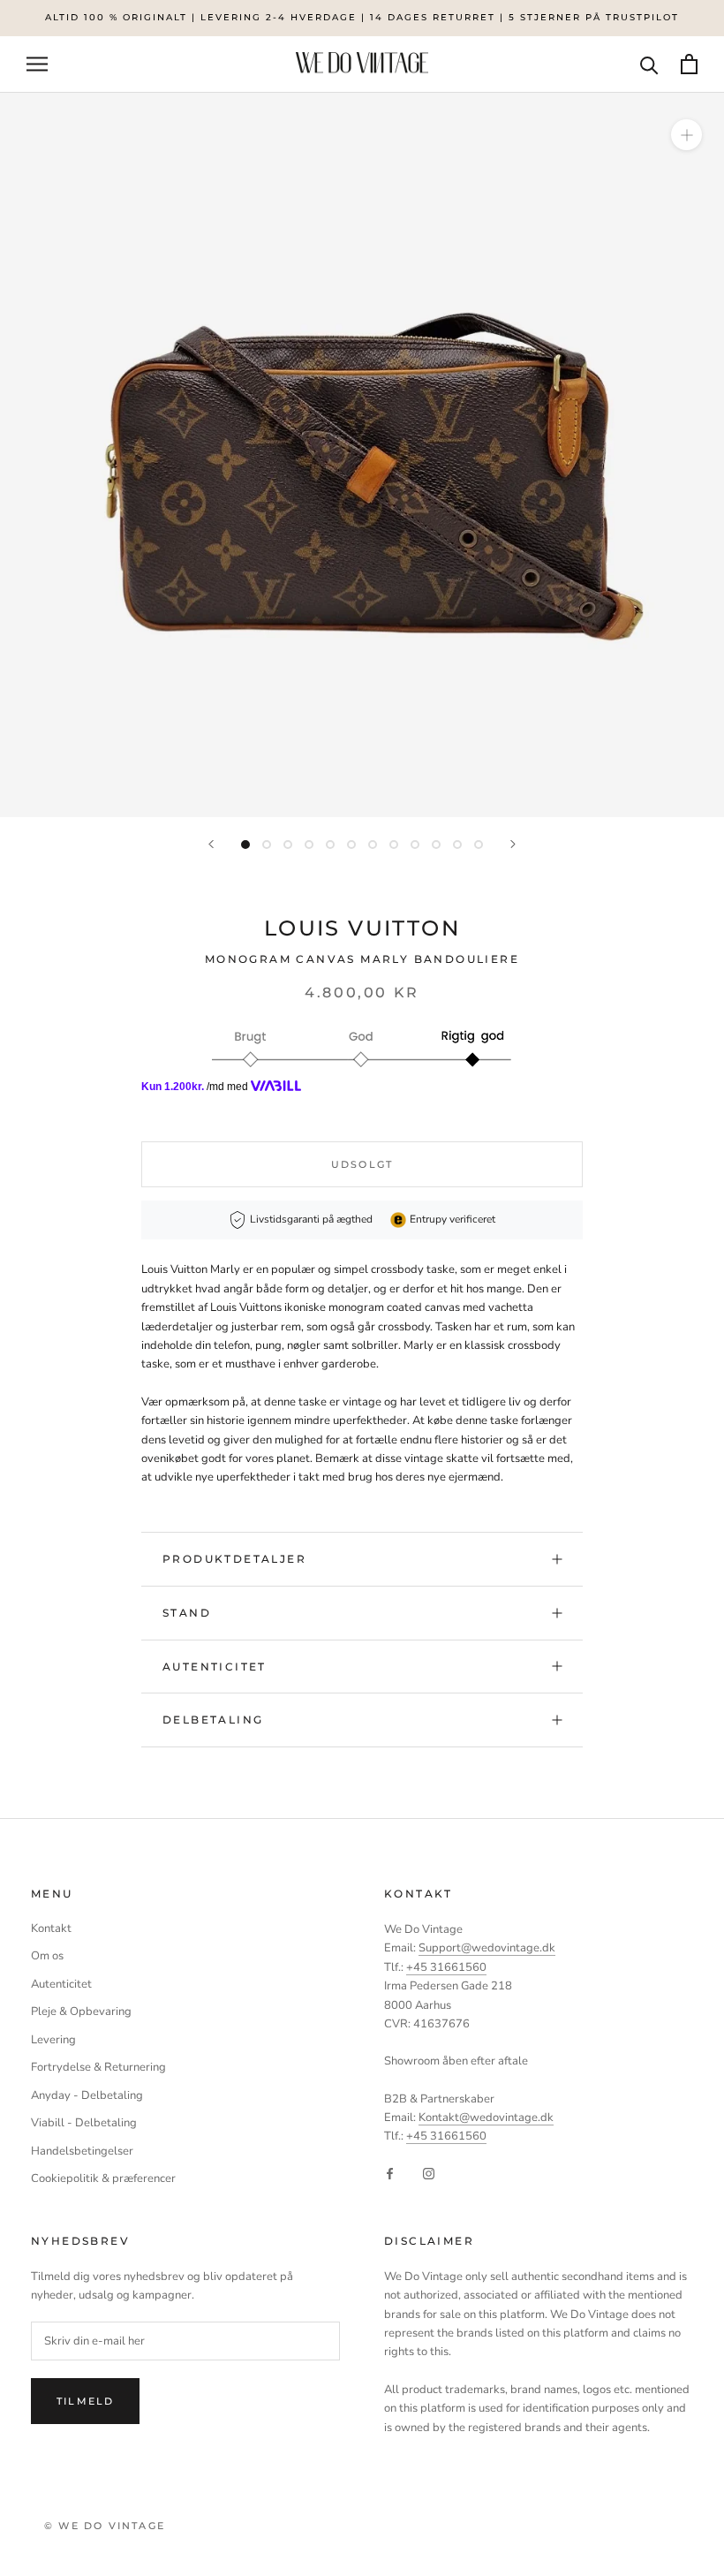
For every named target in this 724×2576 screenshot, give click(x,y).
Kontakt (51, 1928)
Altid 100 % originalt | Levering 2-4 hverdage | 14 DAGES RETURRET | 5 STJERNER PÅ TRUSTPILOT (362, 17)
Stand (187, 1613)
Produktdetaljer (234, 1559)
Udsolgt (362, 1164)
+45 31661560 (446, 1967)
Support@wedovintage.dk (487, 1948)
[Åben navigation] (37, 64)
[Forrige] (211, 844)
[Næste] (513, 844)
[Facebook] (390, 2174)
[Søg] (649, 64)
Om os (47, 1956)
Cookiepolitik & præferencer (103, 2178)
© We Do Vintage (105, 2526)
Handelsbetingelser (82, 2151)
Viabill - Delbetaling (84, 2123)
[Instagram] (429, 2174)
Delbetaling (213, 1720)
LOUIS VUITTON (362, 928)
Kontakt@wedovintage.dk (486, 2118)
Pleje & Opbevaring (81, 2012)
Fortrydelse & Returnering (98, 2067)
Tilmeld (85, 2401)
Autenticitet (215, 1667)
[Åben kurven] (689, 64)
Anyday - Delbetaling (87, 2095)
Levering (53, 2040)
